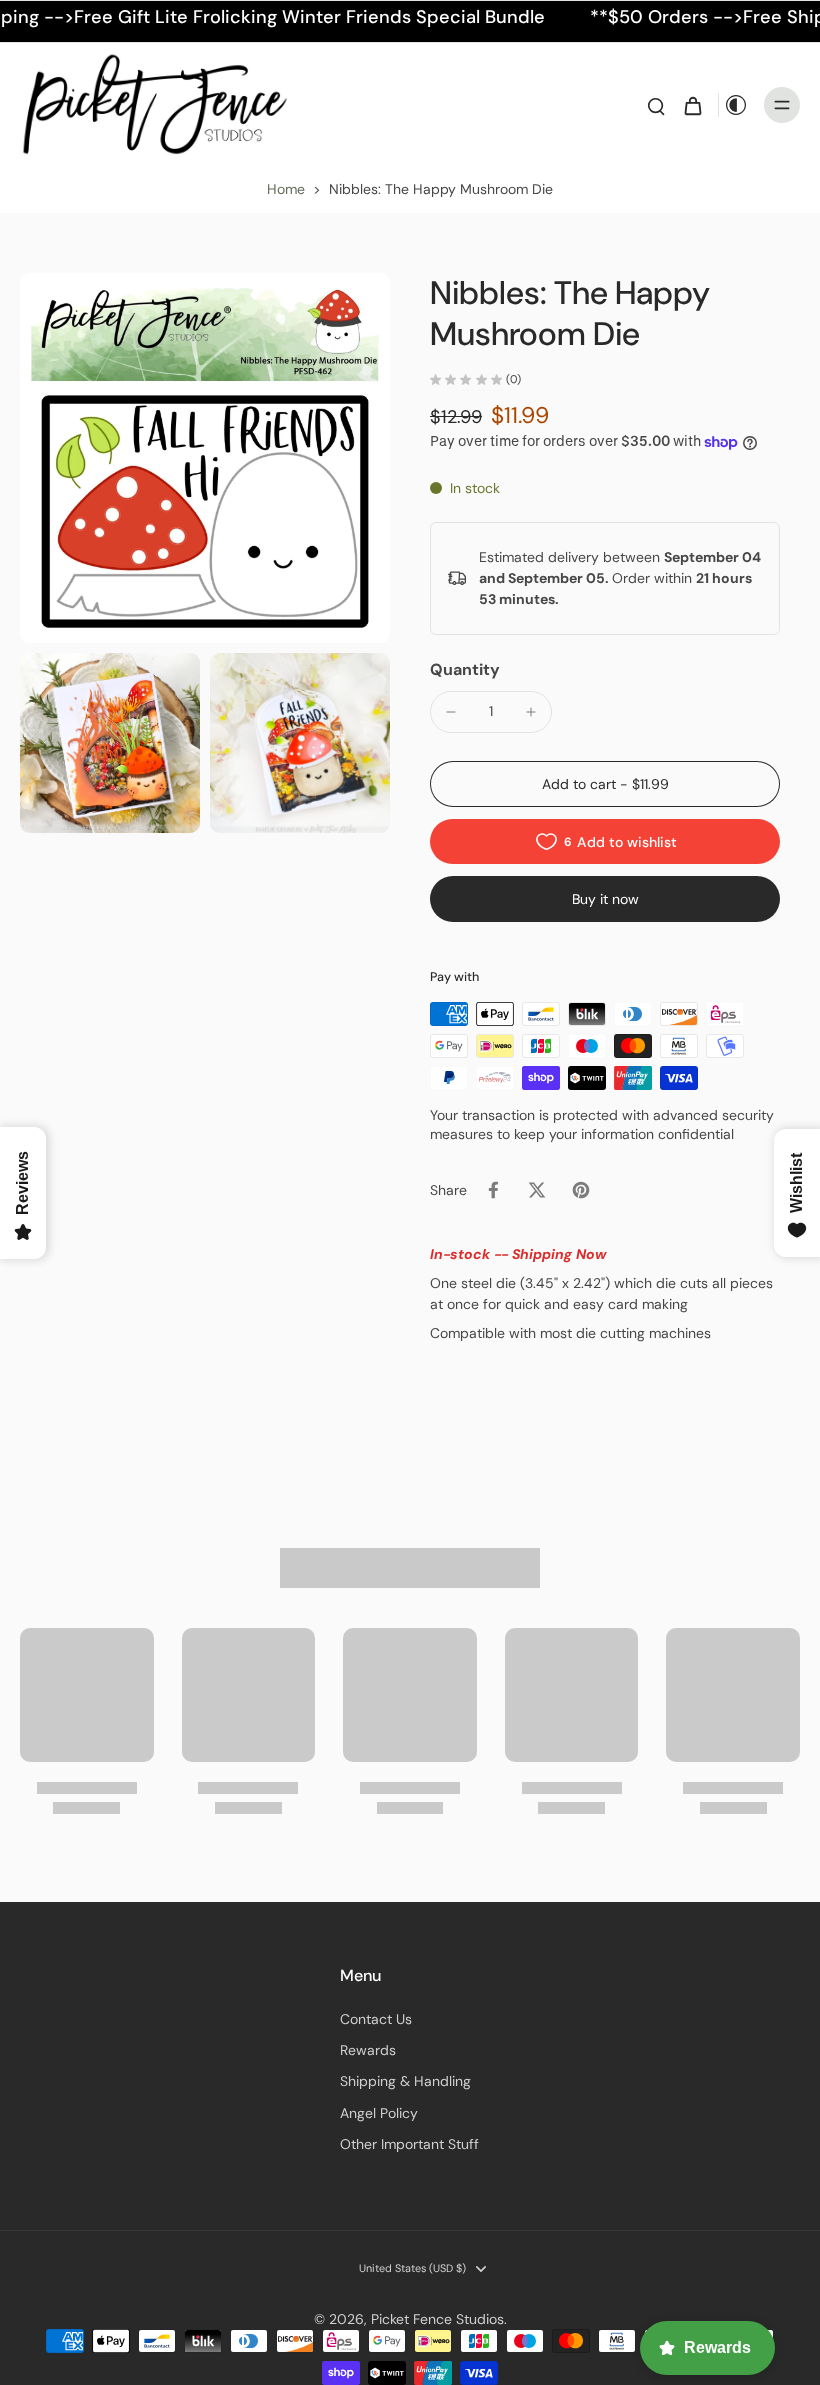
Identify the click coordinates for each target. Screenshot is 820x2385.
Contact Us (376, 2019)
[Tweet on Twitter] (537, 1190)
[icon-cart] (692, 105)
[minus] (451, 712)
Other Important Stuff (409, 2144)
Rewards (368, 2050)
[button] (605, 784)
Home (286, 189)
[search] (656, 105)
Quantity (465, 669)
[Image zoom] (205, 458)
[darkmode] (736, 105)
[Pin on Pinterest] (581, 1190)
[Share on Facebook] (493, 1190)
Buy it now (605, 899)
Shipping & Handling (405, 2081)
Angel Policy (379, 2113)
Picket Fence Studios (437, 2319)
